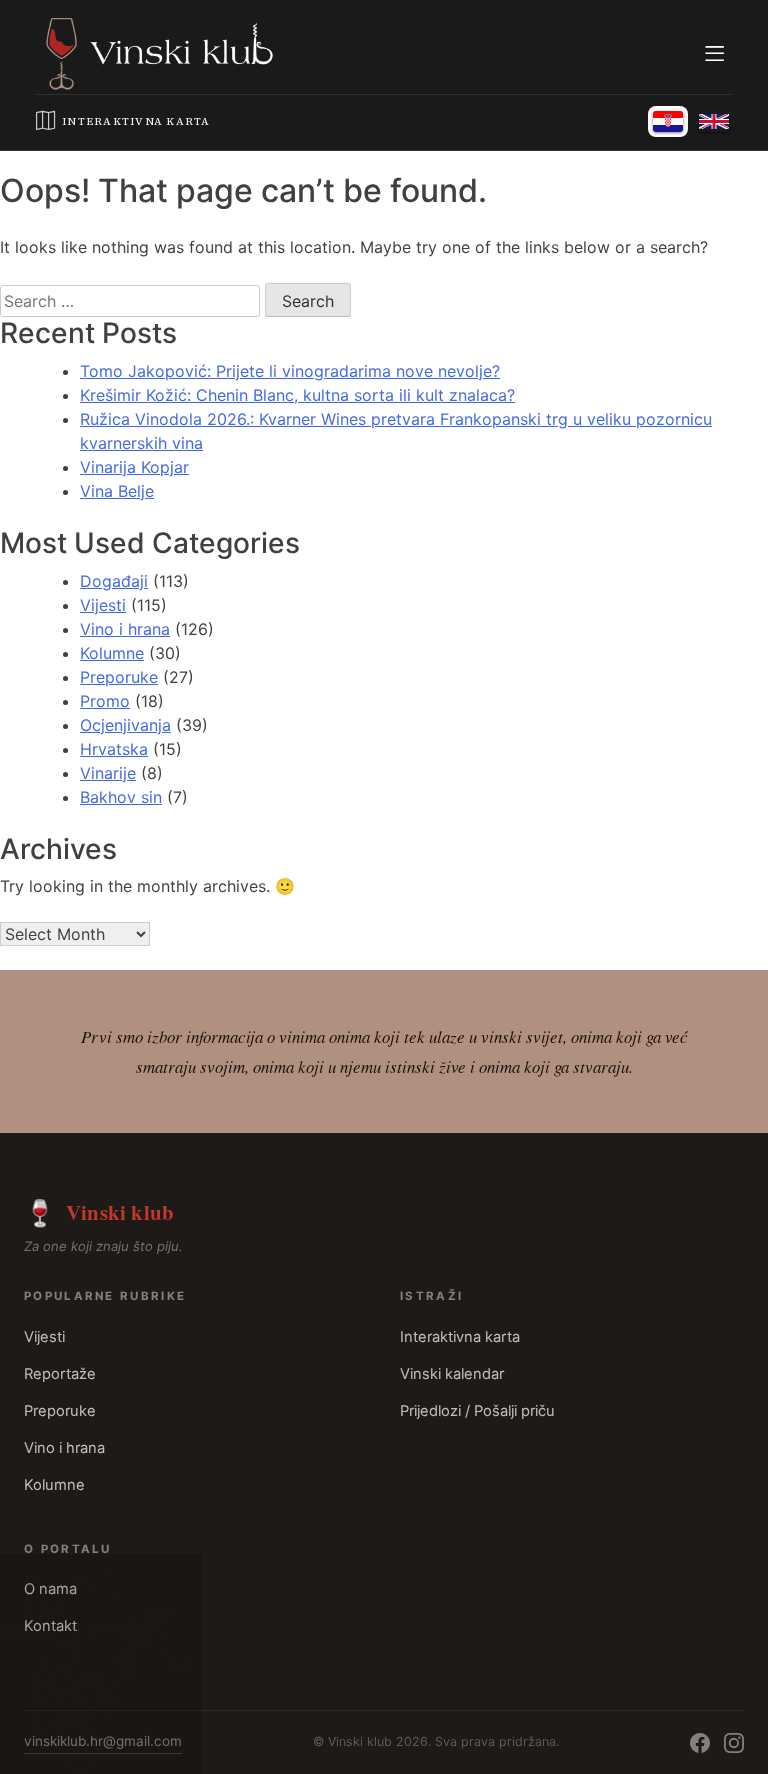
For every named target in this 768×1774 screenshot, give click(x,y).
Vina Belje (117, 491)
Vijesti (103, 605)
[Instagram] (734, 1743)
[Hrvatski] (668, 121)
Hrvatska (114, 749)
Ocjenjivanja (125, 725)
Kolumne (112, 653)
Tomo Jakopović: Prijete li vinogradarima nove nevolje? (290, 371)
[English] (714, 121)
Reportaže (60, 1374)
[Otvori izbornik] (714, 54)
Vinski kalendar (452, 1374)
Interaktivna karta (460, 1337)
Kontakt (50, 1626)
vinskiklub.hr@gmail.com (103, 1741)
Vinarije (108, 773)
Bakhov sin (121, 797)
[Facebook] (700, 1743)
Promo (105, 701)
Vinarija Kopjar (134, 467)
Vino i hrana (125, 629)
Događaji (114, 581)
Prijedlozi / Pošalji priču (477, 1411)
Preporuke (119, 677)
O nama (50, 1589)
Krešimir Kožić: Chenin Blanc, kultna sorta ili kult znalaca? (297, 395)
